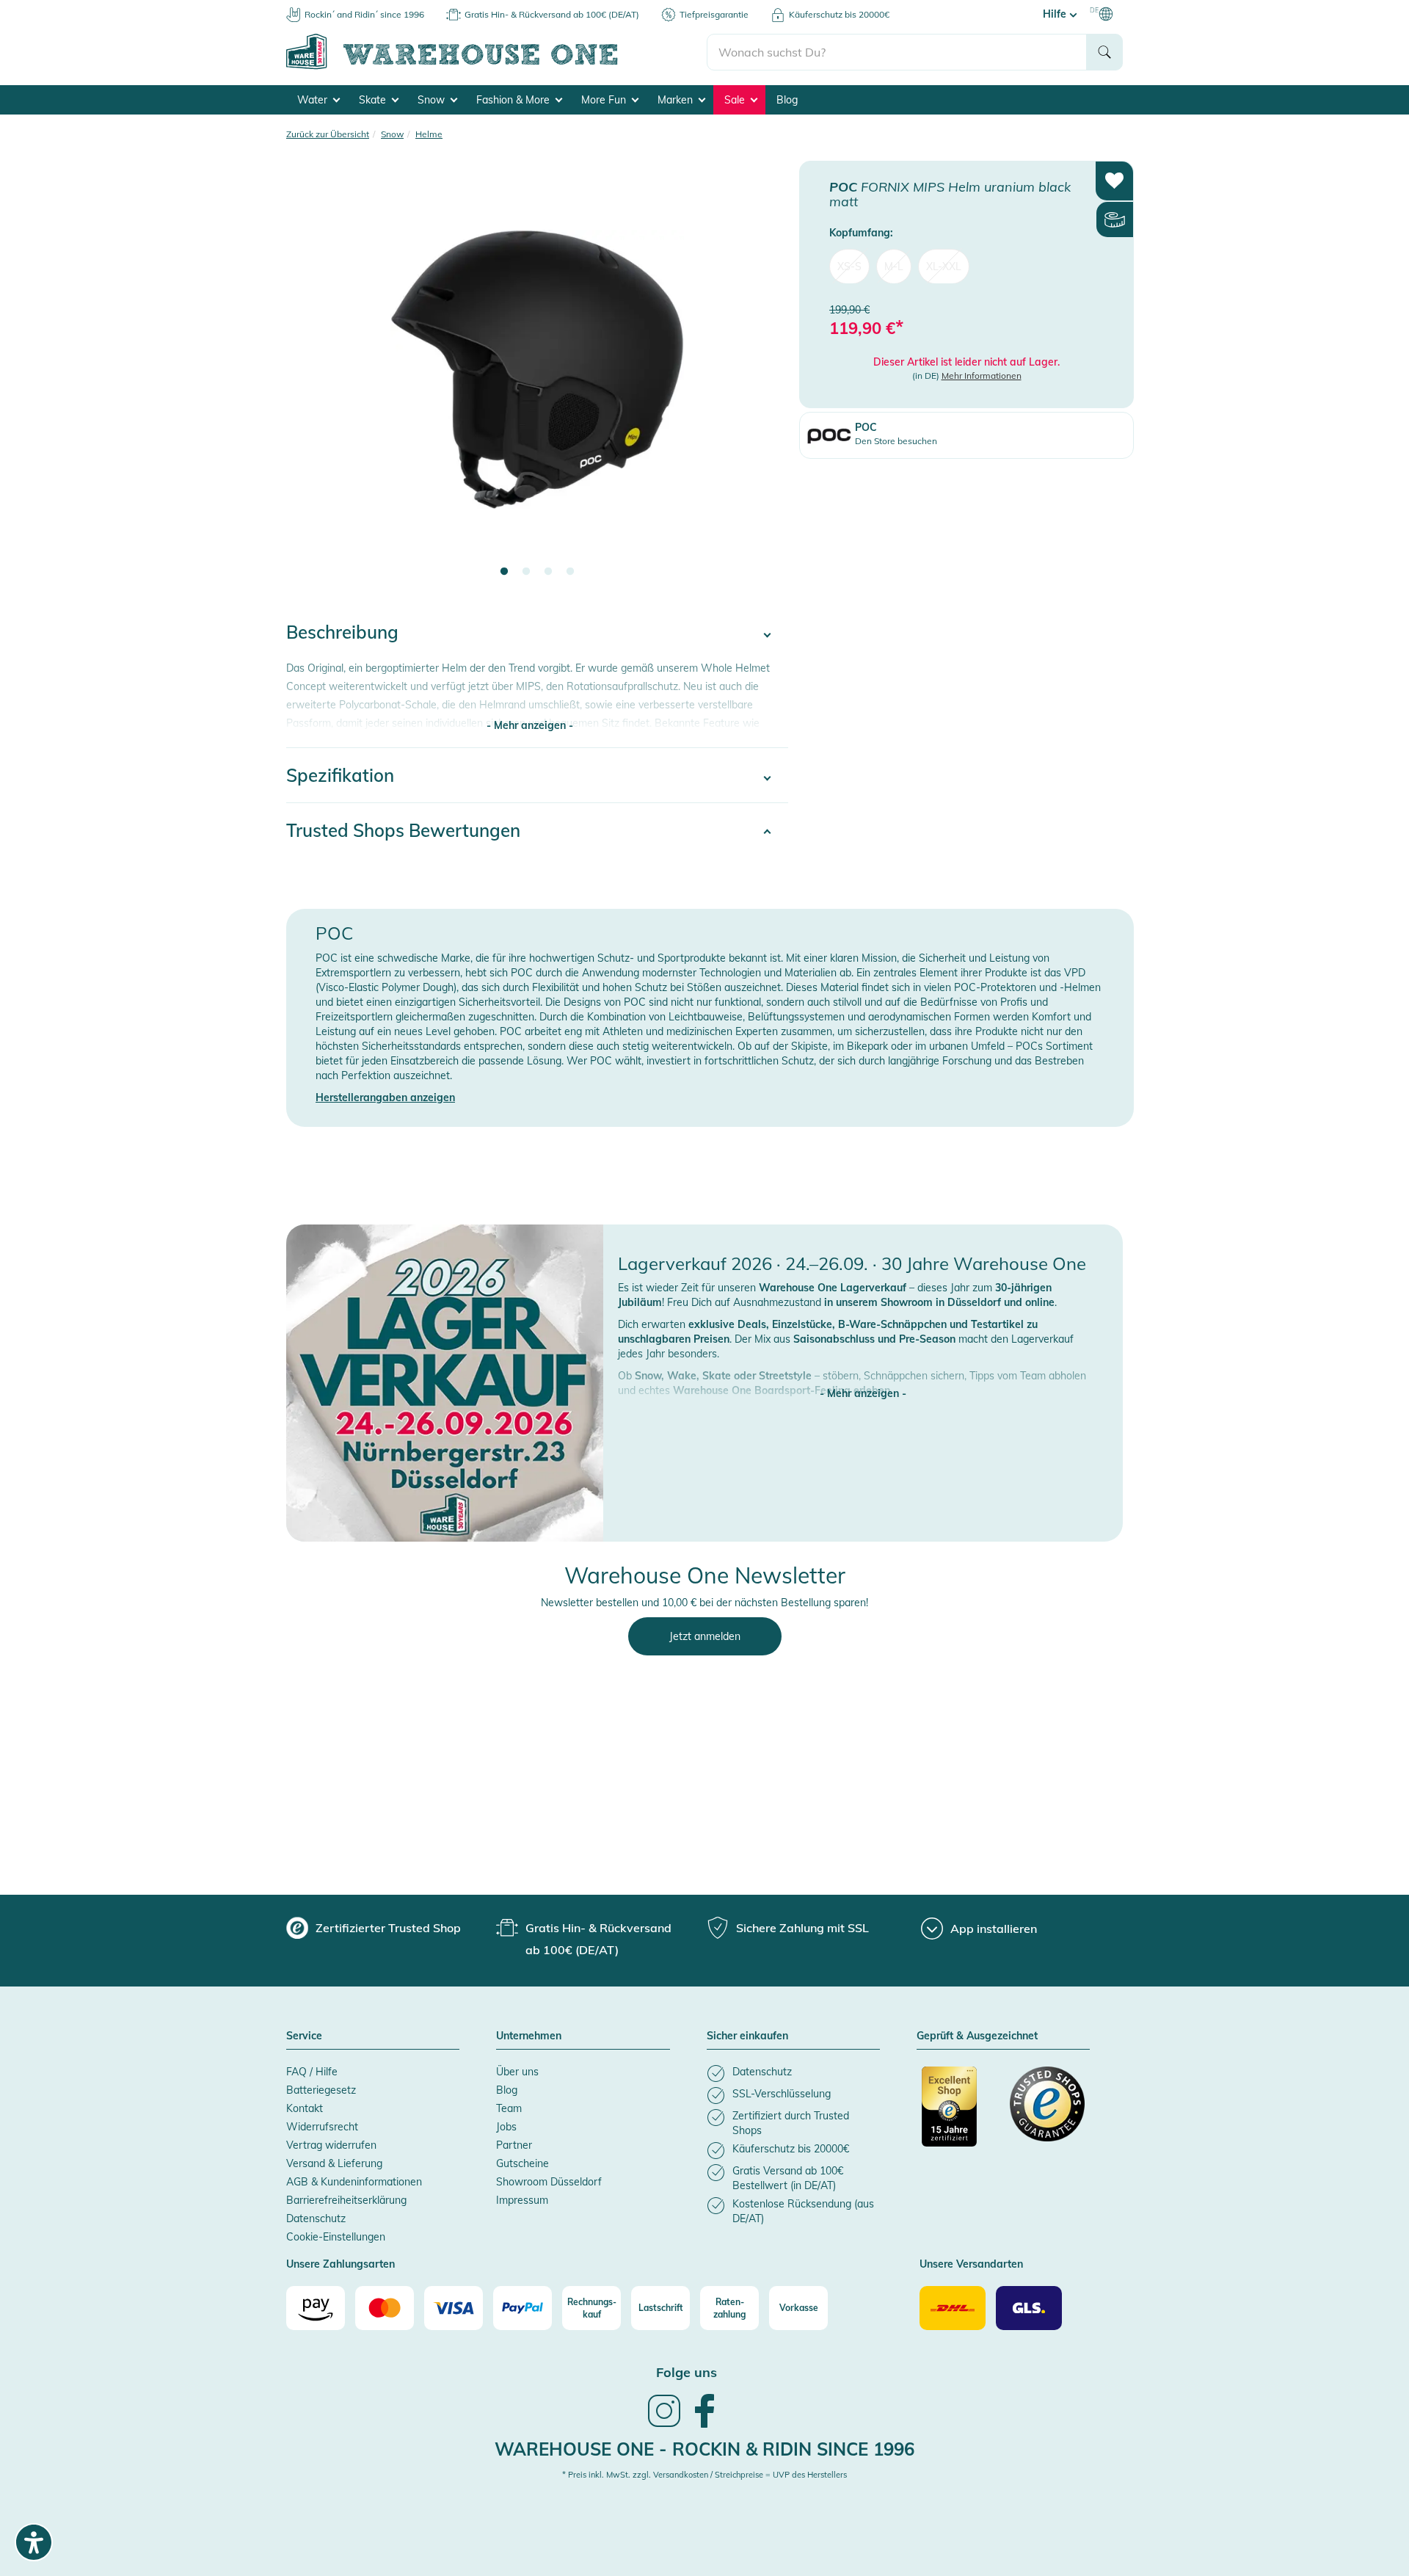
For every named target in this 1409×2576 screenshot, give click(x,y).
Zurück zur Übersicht (328, 134)
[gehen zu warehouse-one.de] (496, 67)
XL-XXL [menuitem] (944, 266)
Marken (677, 100)
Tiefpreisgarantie (714, 14)
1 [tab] (504, 572)
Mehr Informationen (982, 375)
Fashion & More (514, 100)
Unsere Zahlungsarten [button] (341, 2265)
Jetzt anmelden (705, 1636)
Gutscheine (523, 2163)
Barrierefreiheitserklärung (346, 2200)
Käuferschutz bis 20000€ (839, 14)
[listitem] (793, 2074)
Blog (787, 100)
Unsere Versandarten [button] (971, 2265)
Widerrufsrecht (322, 2127)
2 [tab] (526, 572)
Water (314, 100)
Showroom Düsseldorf (549, 2182)
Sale (736, 100)
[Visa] (454, 2308)
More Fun (605, 100)
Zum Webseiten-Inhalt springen (74, 7)
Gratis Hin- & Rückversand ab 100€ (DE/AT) (552, 14)
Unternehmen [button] (529, 2036)
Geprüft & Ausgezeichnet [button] (977, 2036)
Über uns (517, 2072)
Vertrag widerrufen (331, 2145)
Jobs (506, 2127)
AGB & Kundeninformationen (354, 2182)
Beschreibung (342, 632)
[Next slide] (762, 379)
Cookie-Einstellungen (336, 2237)
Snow (433, 100)
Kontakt (305, 2108)
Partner (514, 2145)
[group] (374, 1928)
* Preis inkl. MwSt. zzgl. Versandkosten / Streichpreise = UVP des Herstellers (704, 2475)
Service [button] (304, 2036)
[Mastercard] (385, 2308)
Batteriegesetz (321, 2090)
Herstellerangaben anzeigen (385, 1097)
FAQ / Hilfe (312, 2072)
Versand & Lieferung (334, 2163)
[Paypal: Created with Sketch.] (523, 2308)
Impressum (522, 2200)
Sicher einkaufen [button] (747, 2036)
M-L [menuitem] (894, 266)
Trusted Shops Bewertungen (403, 830)
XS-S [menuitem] (849, 266)
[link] (664, 2426)
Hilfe (1056, 14)
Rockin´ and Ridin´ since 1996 (364, 14)
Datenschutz (316, 2218)
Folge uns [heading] (687, 2372)
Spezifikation (340, 775)
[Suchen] (1104, 52)
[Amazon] (316, 2308)
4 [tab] (570, 572)
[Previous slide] (312, 379)
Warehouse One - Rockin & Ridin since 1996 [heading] (704, 2449)
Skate (374, 100)
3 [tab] (548, 572)
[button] (863, 1379)
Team (509, 2108)
